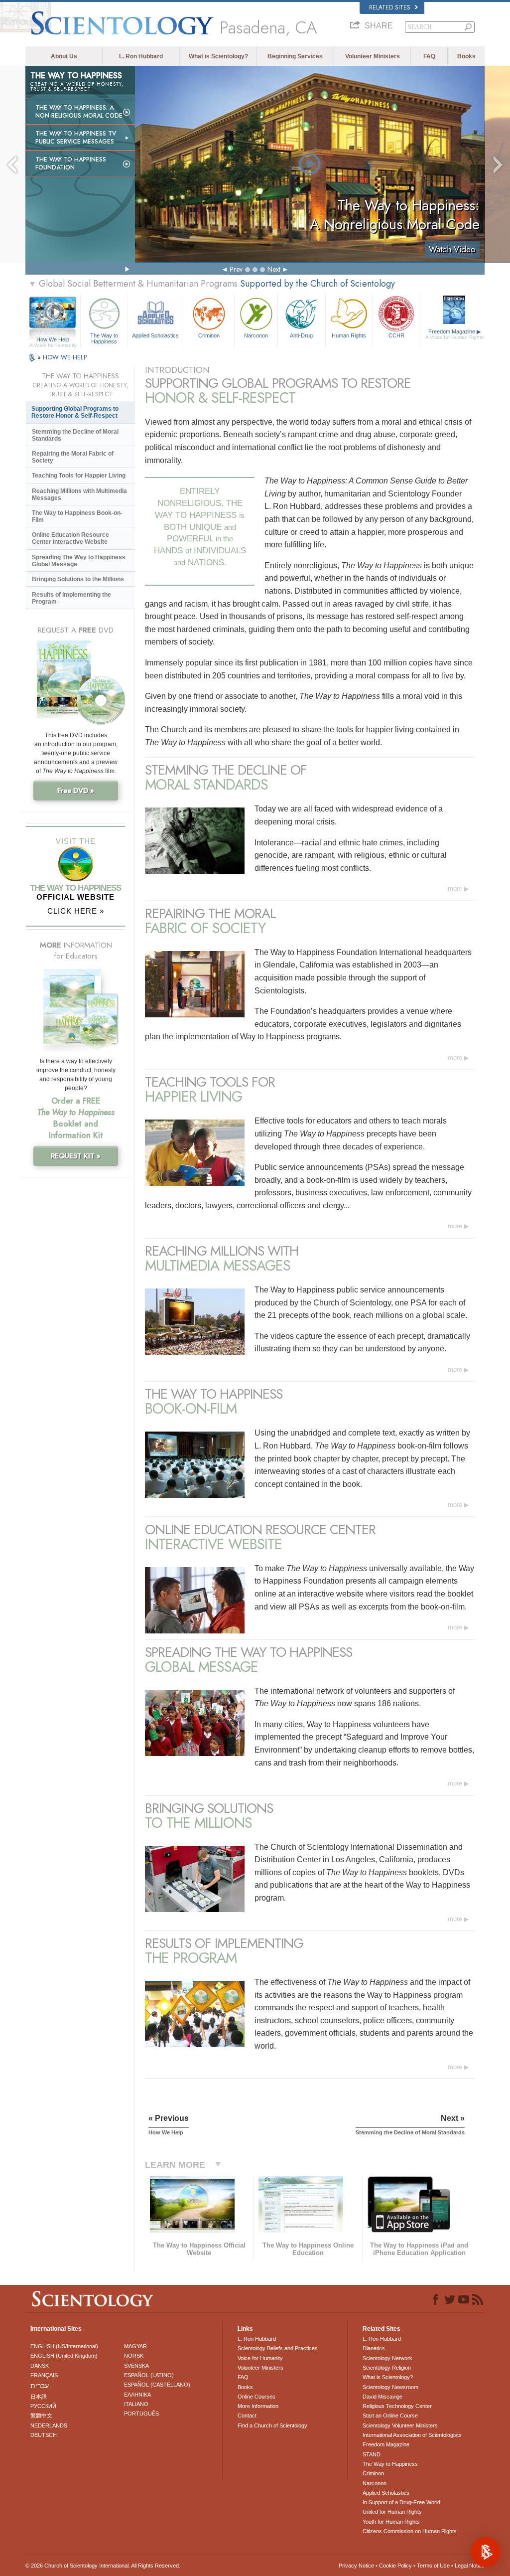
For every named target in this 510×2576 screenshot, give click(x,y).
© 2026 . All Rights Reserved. (103, 2566)
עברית (40, 2386)
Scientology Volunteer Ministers (400, 2425)
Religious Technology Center (397, 2406)
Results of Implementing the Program (71, 598)
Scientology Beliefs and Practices (278, 2348)
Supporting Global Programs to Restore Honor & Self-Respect (75, 412)
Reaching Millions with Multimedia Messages (79, 494)
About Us (64, 56)
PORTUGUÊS (141, 2414)
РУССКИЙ (43, 2406)
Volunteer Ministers (373, 56)
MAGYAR (135, 2346)
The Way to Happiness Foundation (71, 163)
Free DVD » (76, 791)
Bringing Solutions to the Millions (78, 579)
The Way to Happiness (104, 338)
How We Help (53, 340)
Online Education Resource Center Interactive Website (70, 538)
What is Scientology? (218, 56)
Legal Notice (470, 2566)
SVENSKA (136, 2366)
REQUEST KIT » (76, 1156)
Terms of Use (433, 2566)
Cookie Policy (395, 2566)
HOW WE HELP (65, 357)
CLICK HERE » (76, 911)
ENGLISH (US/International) (64, 2346)
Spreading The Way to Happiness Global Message (79, 561)
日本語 (39, 2397)
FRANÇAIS (44, 2375)
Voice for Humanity (260, 2358)
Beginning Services (295, 56)
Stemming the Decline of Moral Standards (75, 435)
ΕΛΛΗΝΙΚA (137, 2395)
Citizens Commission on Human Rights (410, 2531)
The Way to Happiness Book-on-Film (77, 516)
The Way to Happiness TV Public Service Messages (76, 138)
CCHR (396, 335)
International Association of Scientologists (412, 2435)
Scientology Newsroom (390, 2387)
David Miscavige (382, 2397)
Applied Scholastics (155, 335)
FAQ (429, 56)
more (455, 888)
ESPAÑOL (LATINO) (149, 2375)
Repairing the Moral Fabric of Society (73, 457)
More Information (258, 2406)
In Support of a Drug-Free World (401, 2502)
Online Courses (256, 2397)
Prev (236, 269)
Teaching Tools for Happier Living (79, 476)
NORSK (134, 2356)
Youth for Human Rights (391, 2522)
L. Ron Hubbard (141, 56)
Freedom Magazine (454, 334)
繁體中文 (41, 2415)
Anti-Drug (301, 335)
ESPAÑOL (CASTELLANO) (157, 2385)
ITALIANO (136, 2404)
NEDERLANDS (49, 2425)
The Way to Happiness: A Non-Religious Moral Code (79, 112)
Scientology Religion (387, 2368)
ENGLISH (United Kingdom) (64, 2356)
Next (274, 269)
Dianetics (374, 2348)
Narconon (256, 335)
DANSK (40, 2366)
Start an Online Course (390, 2415)
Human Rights (349, 335)
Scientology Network (387, 2358)
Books (466, 56)
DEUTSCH (44, 2435)
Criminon (209, 335)
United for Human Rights (392, 2512)
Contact (247, 2415)
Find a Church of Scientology (272, 2425)
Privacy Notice (356, 2566)
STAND (372, 2454)
